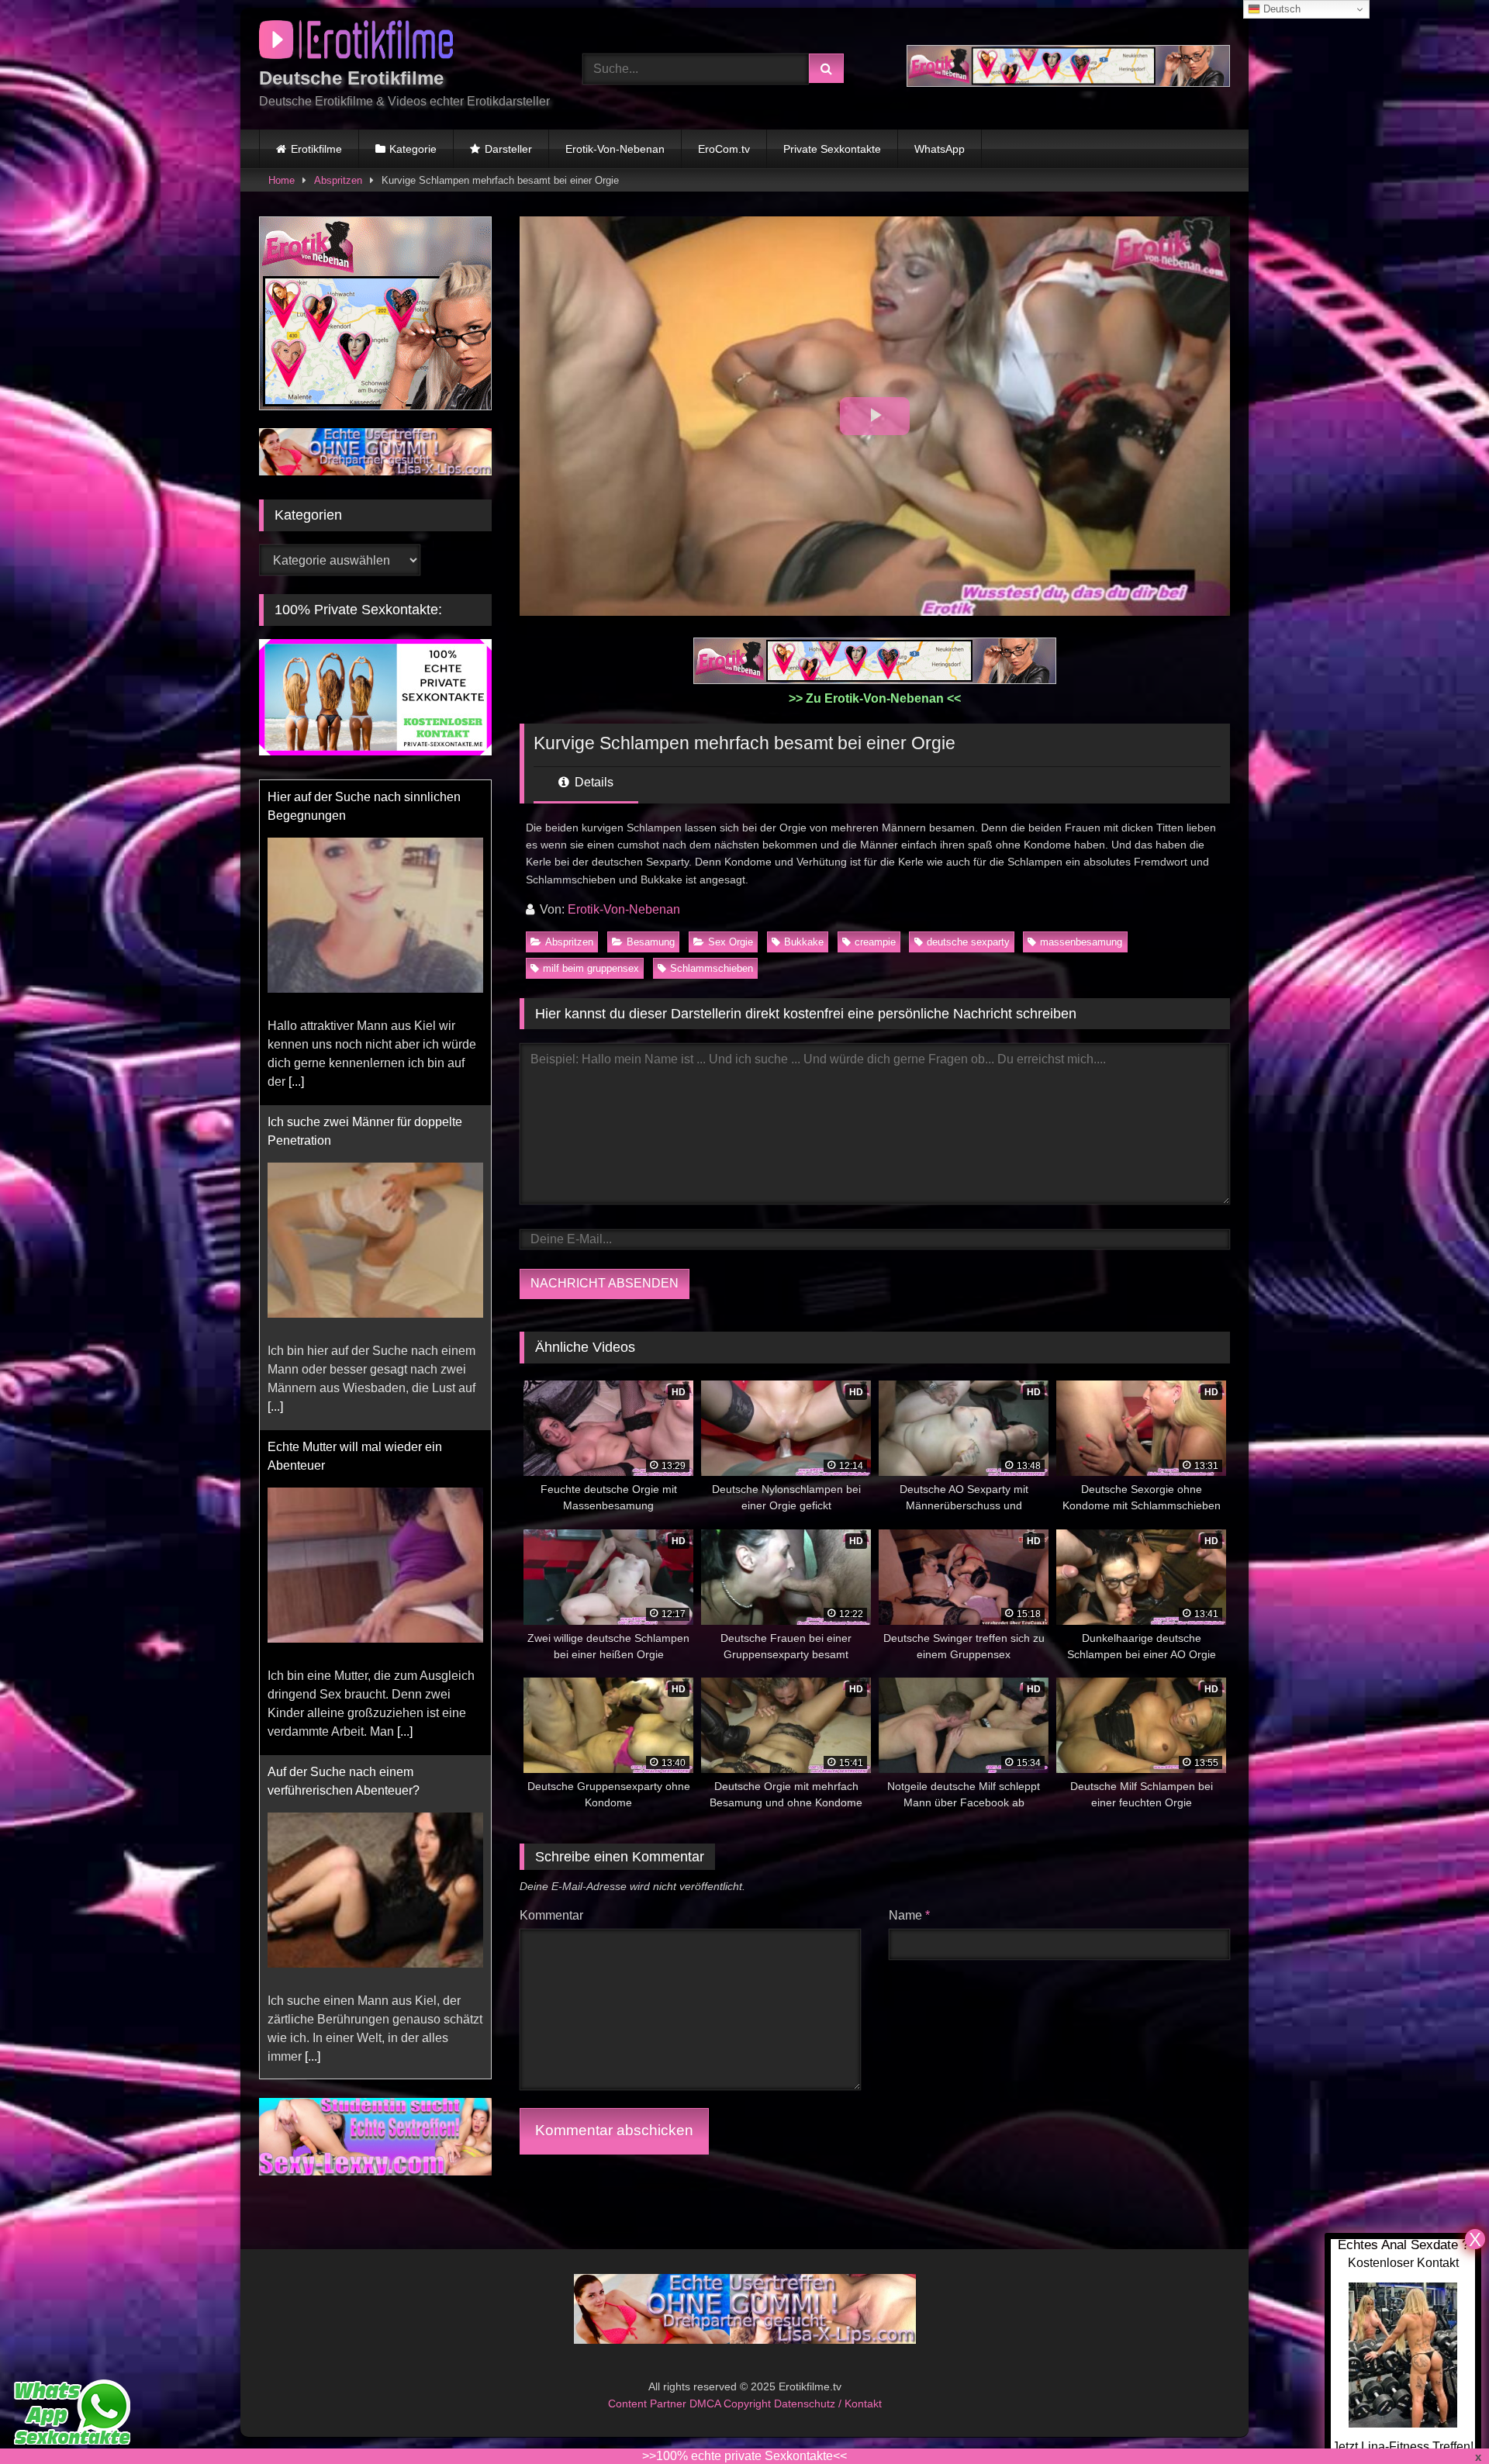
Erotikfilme (316, 149)
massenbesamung (1081, 942)
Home (282, 180)
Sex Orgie (731, 942)
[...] (296, 1082)
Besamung (651, 942)
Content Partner (649, 2404)
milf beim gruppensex (591, 968)
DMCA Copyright (732, 2404)
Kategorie (413, 149)
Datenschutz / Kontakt (828, 2404)
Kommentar (551, 1915)
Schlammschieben (712, 968)
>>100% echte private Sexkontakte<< (744, 2456)
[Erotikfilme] (356, 42)
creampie (875, 942)
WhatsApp (940, 149)
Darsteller (508, 149)
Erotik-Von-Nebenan (615, 149)
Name (909, 1915)
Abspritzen (338, 180)
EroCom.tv (724, 149)
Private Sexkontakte (832, 149)
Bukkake (804, 942)
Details (592, 782)
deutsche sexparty (968, 942)
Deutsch (1280, 9)
